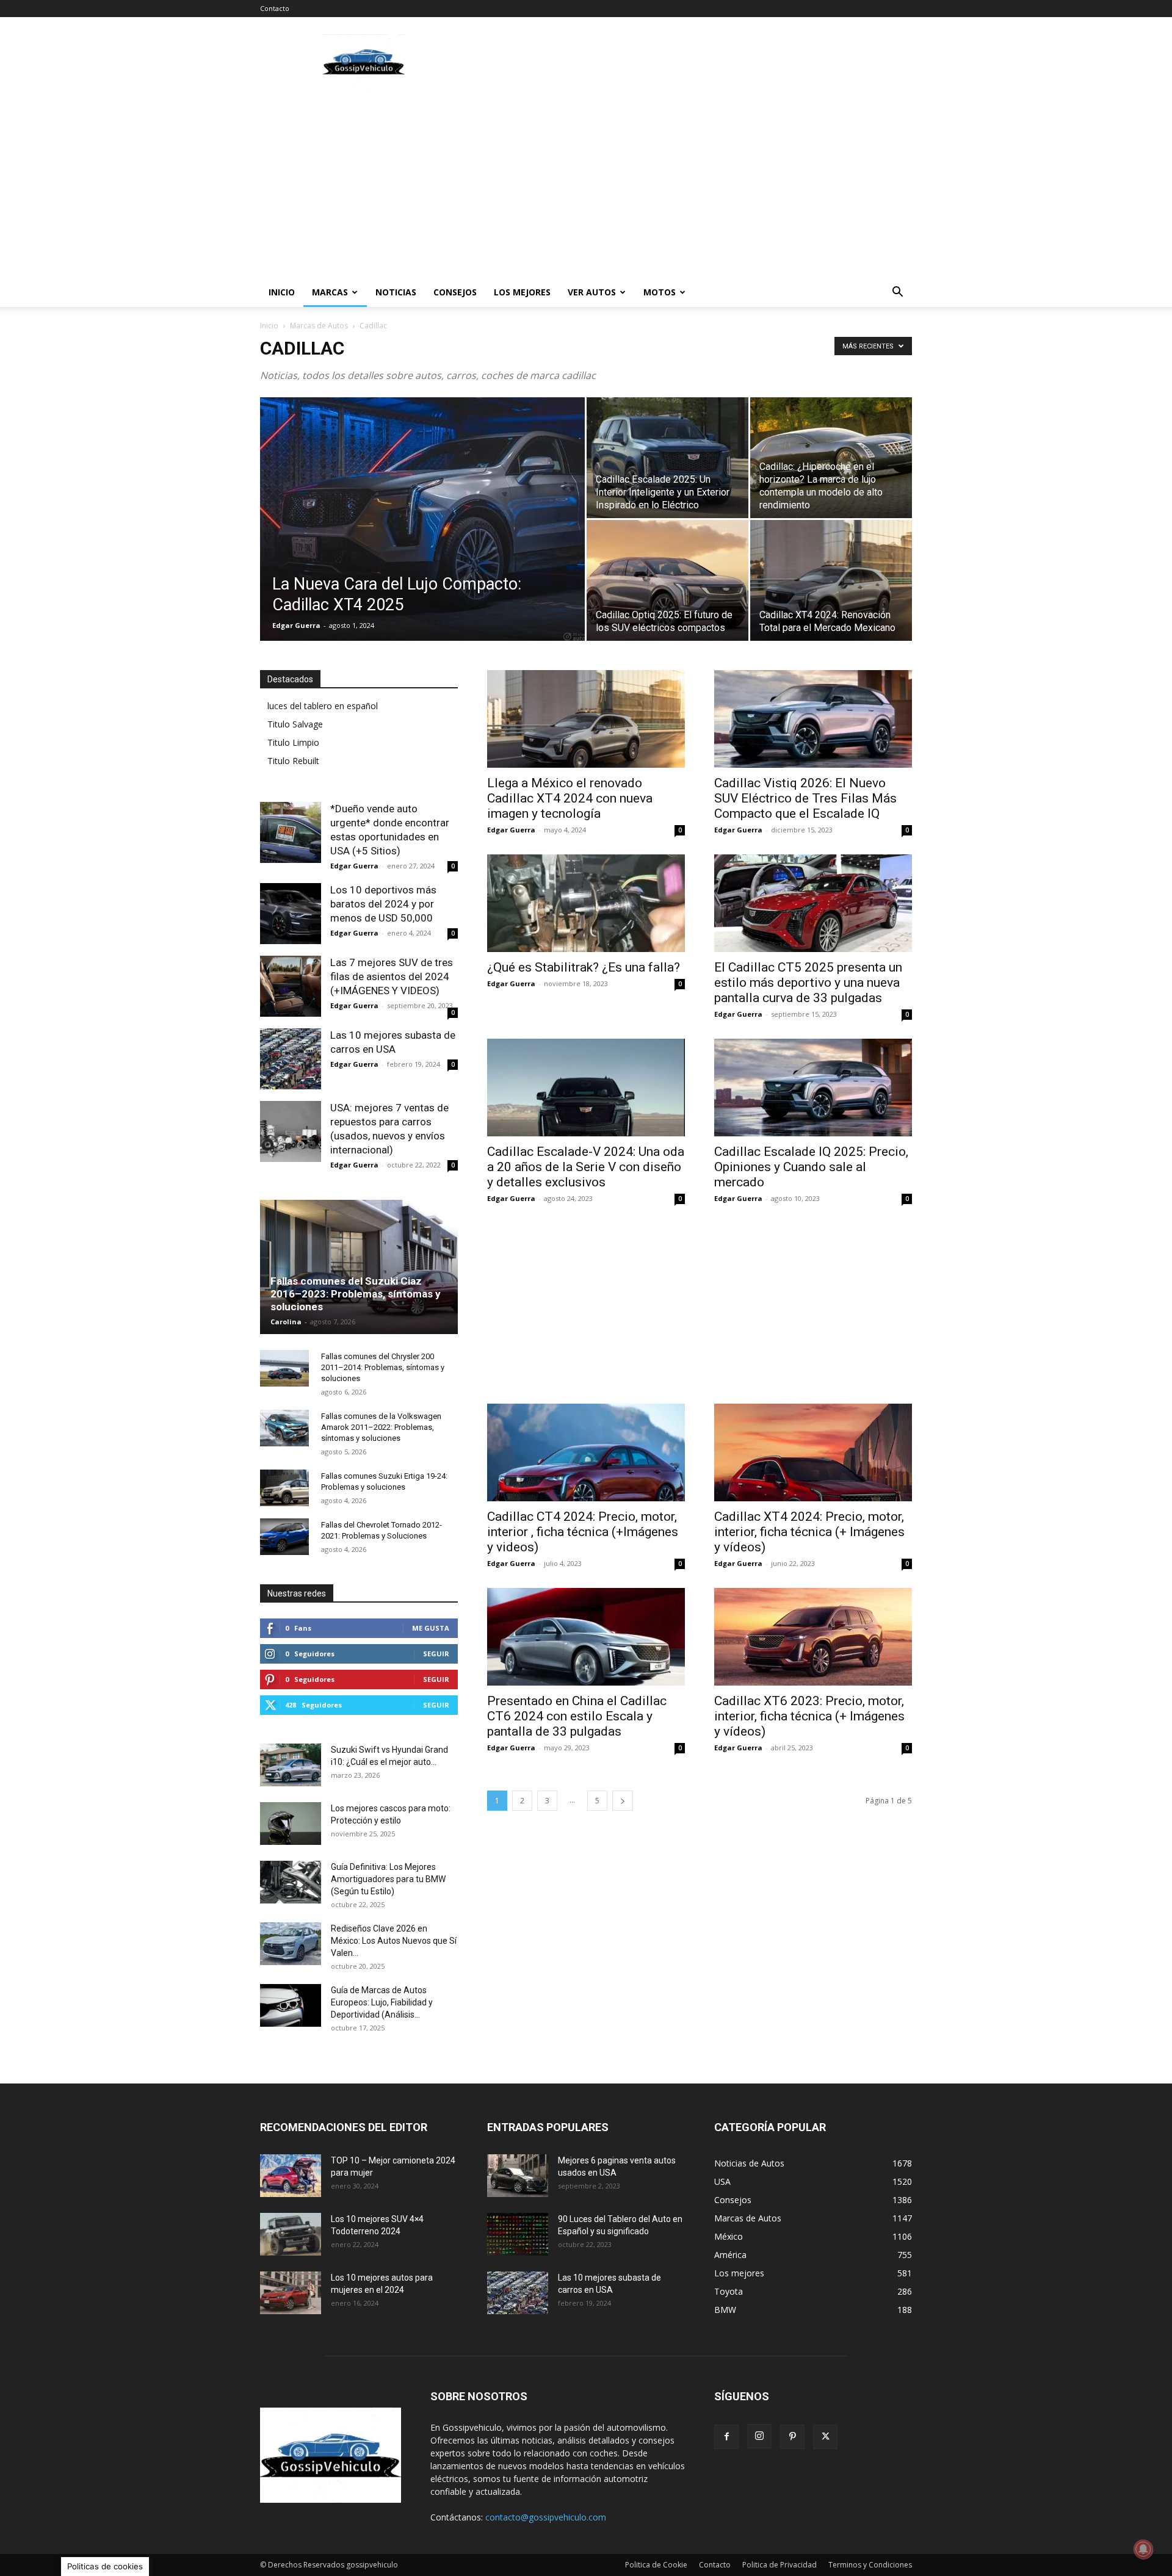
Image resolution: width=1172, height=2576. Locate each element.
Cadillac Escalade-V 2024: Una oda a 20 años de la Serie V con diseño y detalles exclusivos (586, 1167)
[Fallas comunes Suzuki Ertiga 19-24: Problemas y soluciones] (284, 1488)
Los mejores (522, 292)
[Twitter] (825, 2437)
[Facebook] (726, 2437)
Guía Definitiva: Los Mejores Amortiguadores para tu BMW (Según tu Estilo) (388, 1879)
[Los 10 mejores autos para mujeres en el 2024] (291, 2293)
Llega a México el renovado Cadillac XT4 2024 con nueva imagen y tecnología (570, 798)
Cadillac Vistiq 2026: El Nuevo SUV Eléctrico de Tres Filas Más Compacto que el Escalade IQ (805, 798)
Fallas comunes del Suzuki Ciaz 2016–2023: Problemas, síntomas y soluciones (356, 1294)
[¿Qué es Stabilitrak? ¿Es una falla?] (586, 903)
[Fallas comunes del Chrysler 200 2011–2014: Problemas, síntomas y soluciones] (284, 1368)
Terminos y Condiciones (870, 2565)
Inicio (282, 292)
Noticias (396, 292)
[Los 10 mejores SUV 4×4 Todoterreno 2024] (291, 2234)
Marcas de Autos (319, 326)
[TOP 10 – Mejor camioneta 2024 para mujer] (291, 2176)
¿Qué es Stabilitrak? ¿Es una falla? (584, 967)
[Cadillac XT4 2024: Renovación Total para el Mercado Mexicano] (831, 580)
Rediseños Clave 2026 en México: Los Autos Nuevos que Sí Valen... (394, 1941)
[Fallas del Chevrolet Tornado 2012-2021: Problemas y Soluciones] (284, 1537)
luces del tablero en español (323, 706)
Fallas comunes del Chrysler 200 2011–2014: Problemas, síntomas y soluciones (383, 1367)
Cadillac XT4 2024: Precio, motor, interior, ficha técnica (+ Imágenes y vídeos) (809, 1532)
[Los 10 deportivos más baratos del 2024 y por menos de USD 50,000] (291, 914)
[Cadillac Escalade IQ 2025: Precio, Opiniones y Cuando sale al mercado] (813, 1088)
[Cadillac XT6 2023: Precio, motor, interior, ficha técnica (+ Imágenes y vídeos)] (813, 1637)
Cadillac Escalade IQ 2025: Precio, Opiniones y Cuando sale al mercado (811, 1167)
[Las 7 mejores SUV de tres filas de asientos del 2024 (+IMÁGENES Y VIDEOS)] (291, 986)
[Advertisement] (690, 62)
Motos (660, 292)
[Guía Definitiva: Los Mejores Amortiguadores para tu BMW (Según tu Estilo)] (291, 1882)
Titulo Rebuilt (293, 761)
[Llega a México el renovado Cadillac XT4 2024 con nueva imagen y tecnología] (586, 719)
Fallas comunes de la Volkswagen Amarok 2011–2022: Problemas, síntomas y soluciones (381, 1427)
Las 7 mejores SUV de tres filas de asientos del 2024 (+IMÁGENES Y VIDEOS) (392, 976)
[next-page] (623, 1801)
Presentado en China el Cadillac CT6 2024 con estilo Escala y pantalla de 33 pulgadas (577, 1716)
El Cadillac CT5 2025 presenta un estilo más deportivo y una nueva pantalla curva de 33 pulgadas (808, 983)
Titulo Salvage (295, 724)
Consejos (455, 292)
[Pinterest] (792, 2437)
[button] (897, 293)
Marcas (330, 292)
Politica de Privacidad (780, 2565)
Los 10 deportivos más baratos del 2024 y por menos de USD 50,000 (383, 904)
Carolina (286, 1322)
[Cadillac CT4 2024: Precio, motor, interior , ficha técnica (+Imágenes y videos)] (586, 1452)
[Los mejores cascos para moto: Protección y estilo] (291, 1824)
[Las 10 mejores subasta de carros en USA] (291, 1059)
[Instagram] (759, 2436)
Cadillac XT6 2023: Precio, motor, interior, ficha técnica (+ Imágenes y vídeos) (809, 1716)
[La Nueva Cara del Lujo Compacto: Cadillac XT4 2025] (422, 521)
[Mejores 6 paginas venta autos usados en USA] (518, 2176)
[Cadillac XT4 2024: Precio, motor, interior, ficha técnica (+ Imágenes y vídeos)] (813, 1452)
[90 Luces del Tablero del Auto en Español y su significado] (518, 2234)
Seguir (436, 1654)
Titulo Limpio (293, 742)
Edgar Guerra (296, 625)
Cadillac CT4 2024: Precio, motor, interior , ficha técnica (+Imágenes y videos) (583, 1532)
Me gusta (431, 1628)
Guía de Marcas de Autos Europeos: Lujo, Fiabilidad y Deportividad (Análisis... (382, 2002)
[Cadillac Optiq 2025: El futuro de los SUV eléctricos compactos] (667, 580)
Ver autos (592, 292)
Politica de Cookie (656, 2565)
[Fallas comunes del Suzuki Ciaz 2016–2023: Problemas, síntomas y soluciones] (359, 1267)
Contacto (275, 8)
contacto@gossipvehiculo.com (546, 2517)
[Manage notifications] (1143, 2549)
